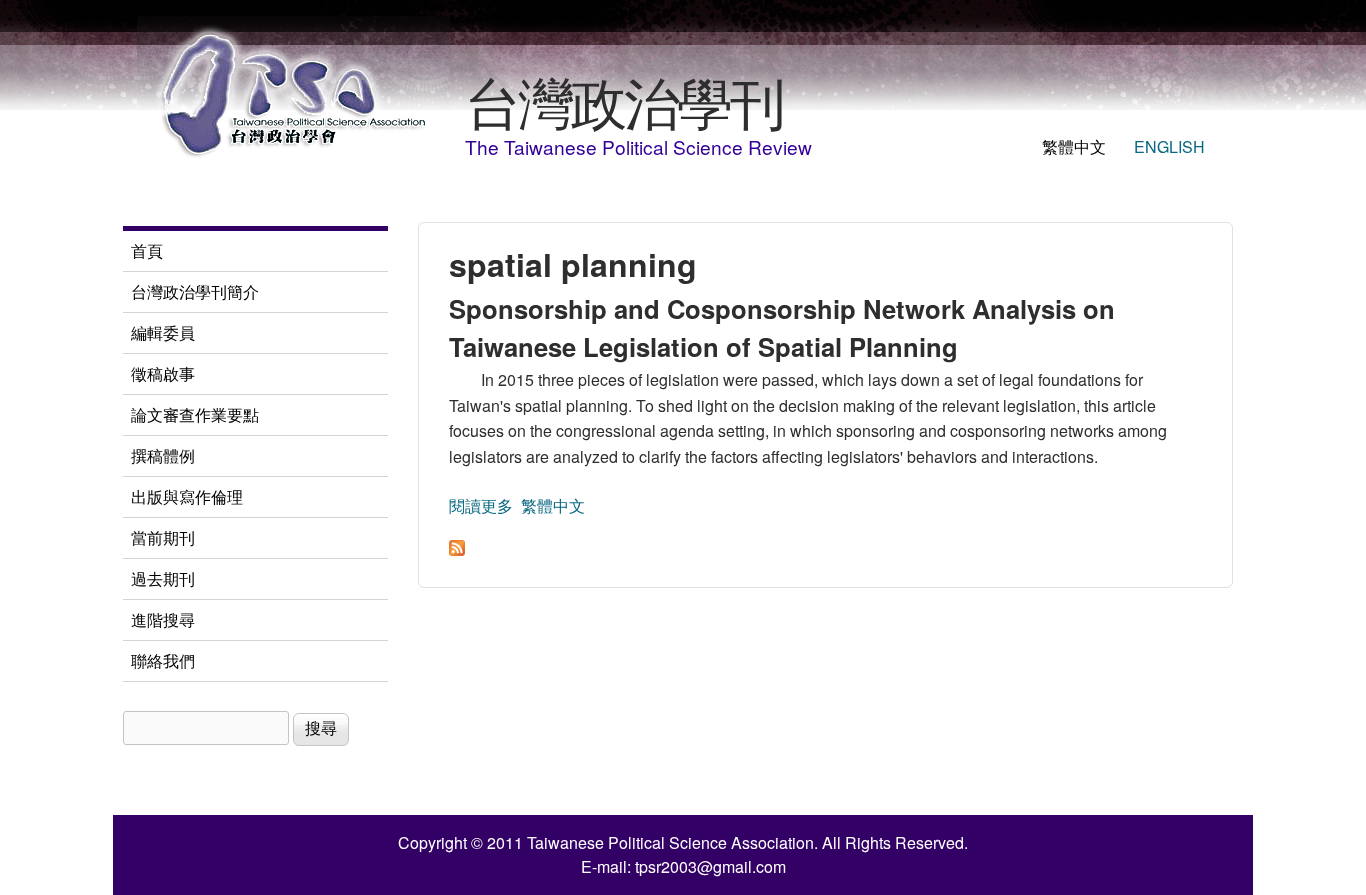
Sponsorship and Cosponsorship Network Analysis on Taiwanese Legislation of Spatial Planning (782, 327)
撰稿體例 (163, 455)
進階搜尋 (163, 619)
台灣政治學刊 (624, 100)
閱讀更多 (481, 505)
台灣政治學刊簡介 (195, 291)
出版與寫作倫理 (187, 496)
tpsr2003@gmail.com (710, 866)
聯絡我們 (163, 660)
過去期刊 (163, 578)
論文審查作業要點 (195, 414)
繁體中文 (1074, 146)
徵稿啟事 (163, 373)
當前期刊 (163, 537)
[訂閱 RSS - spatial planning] (457, 549)
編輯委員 (163, 332)
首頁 (147, 250)
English (1169, 146)
